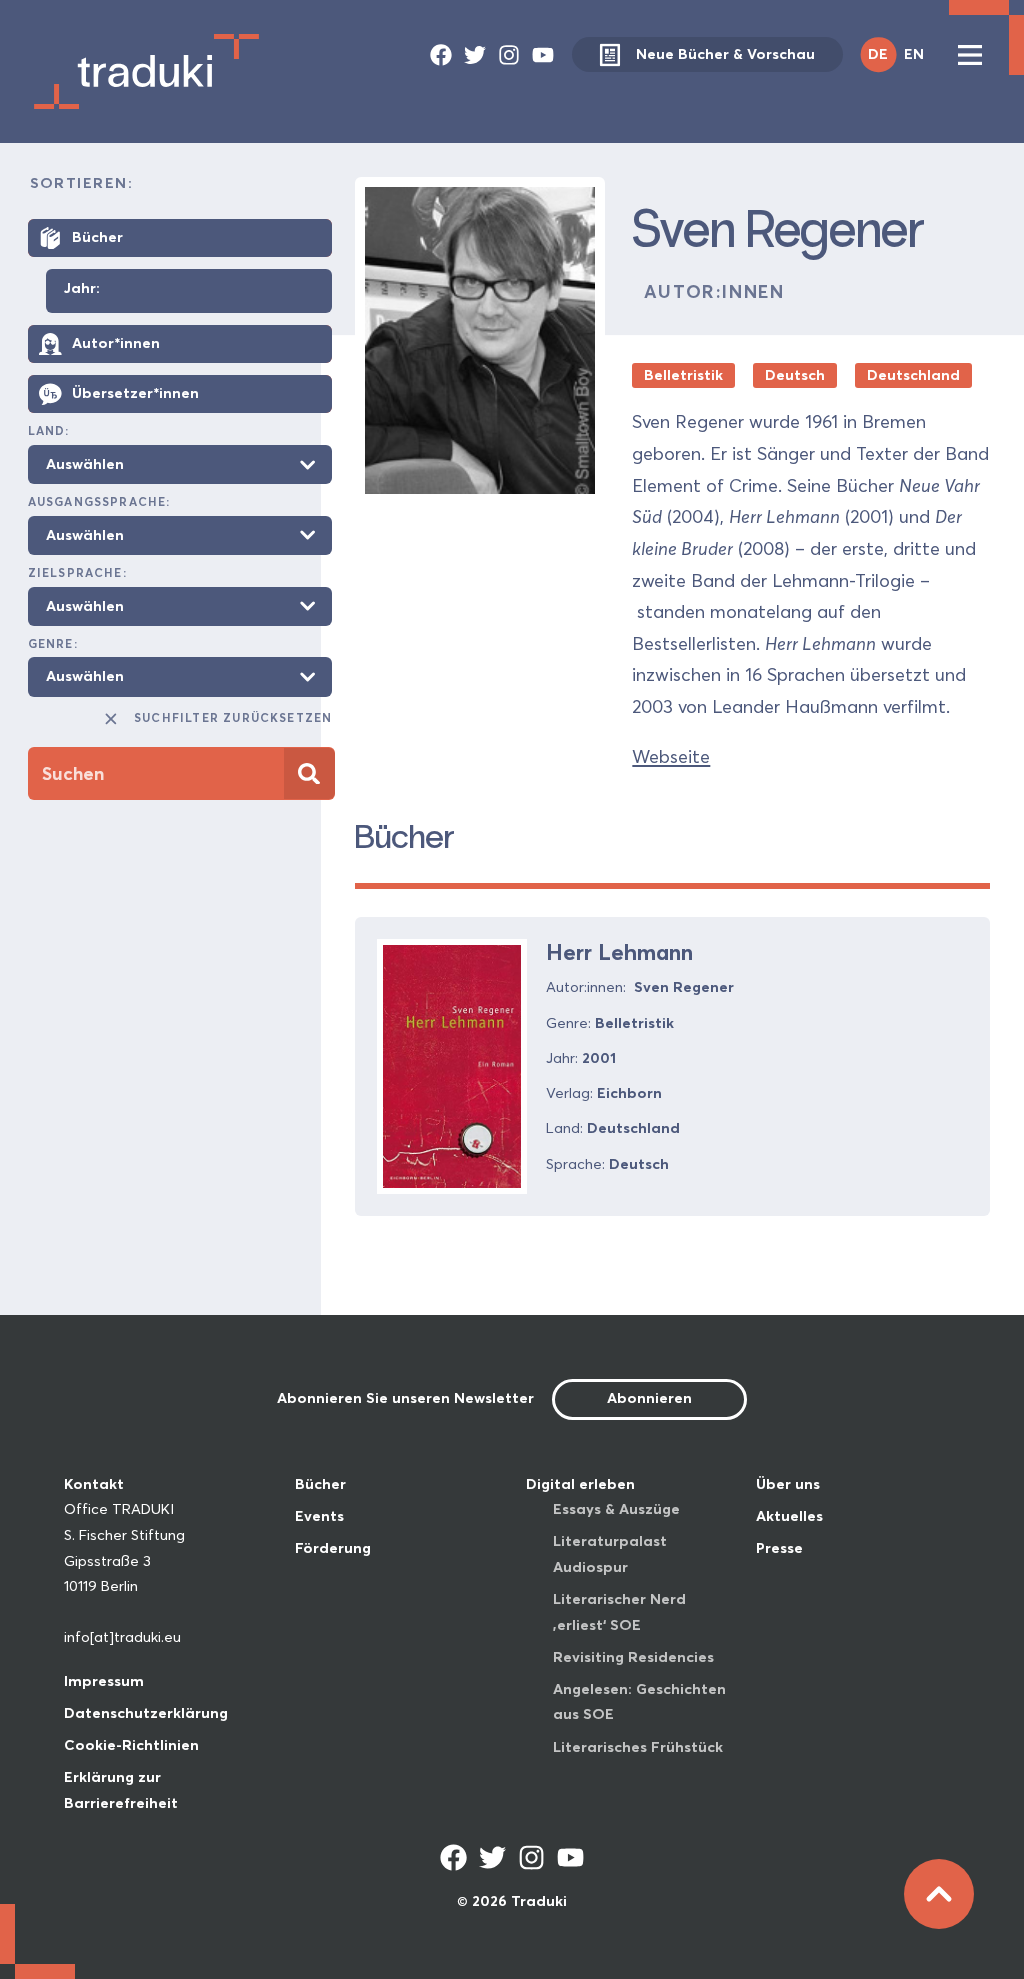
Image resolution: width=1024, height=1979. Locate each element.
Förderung (333, 1548)
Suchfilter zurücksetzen (233, 717)
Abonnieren (649, 1398)
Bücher (320, 1484)
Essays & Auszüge (616, 1509)
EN (914, 54)
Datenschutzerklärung (146, 1713)
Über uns (788, 1484)
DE (878, 54)
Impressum (104, 1681)
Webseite (671, 756)
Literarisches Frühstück (638, 1747)
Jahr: (82, 289)
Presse (779, 1548)
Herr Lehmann (619, 952)
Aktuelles (789, 1516)
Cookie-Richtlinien (131, 1745)
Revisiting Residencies (633, 1657)
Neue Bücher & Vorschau (725, 54)
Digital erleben (580, 1484)
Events (319, 1516)
